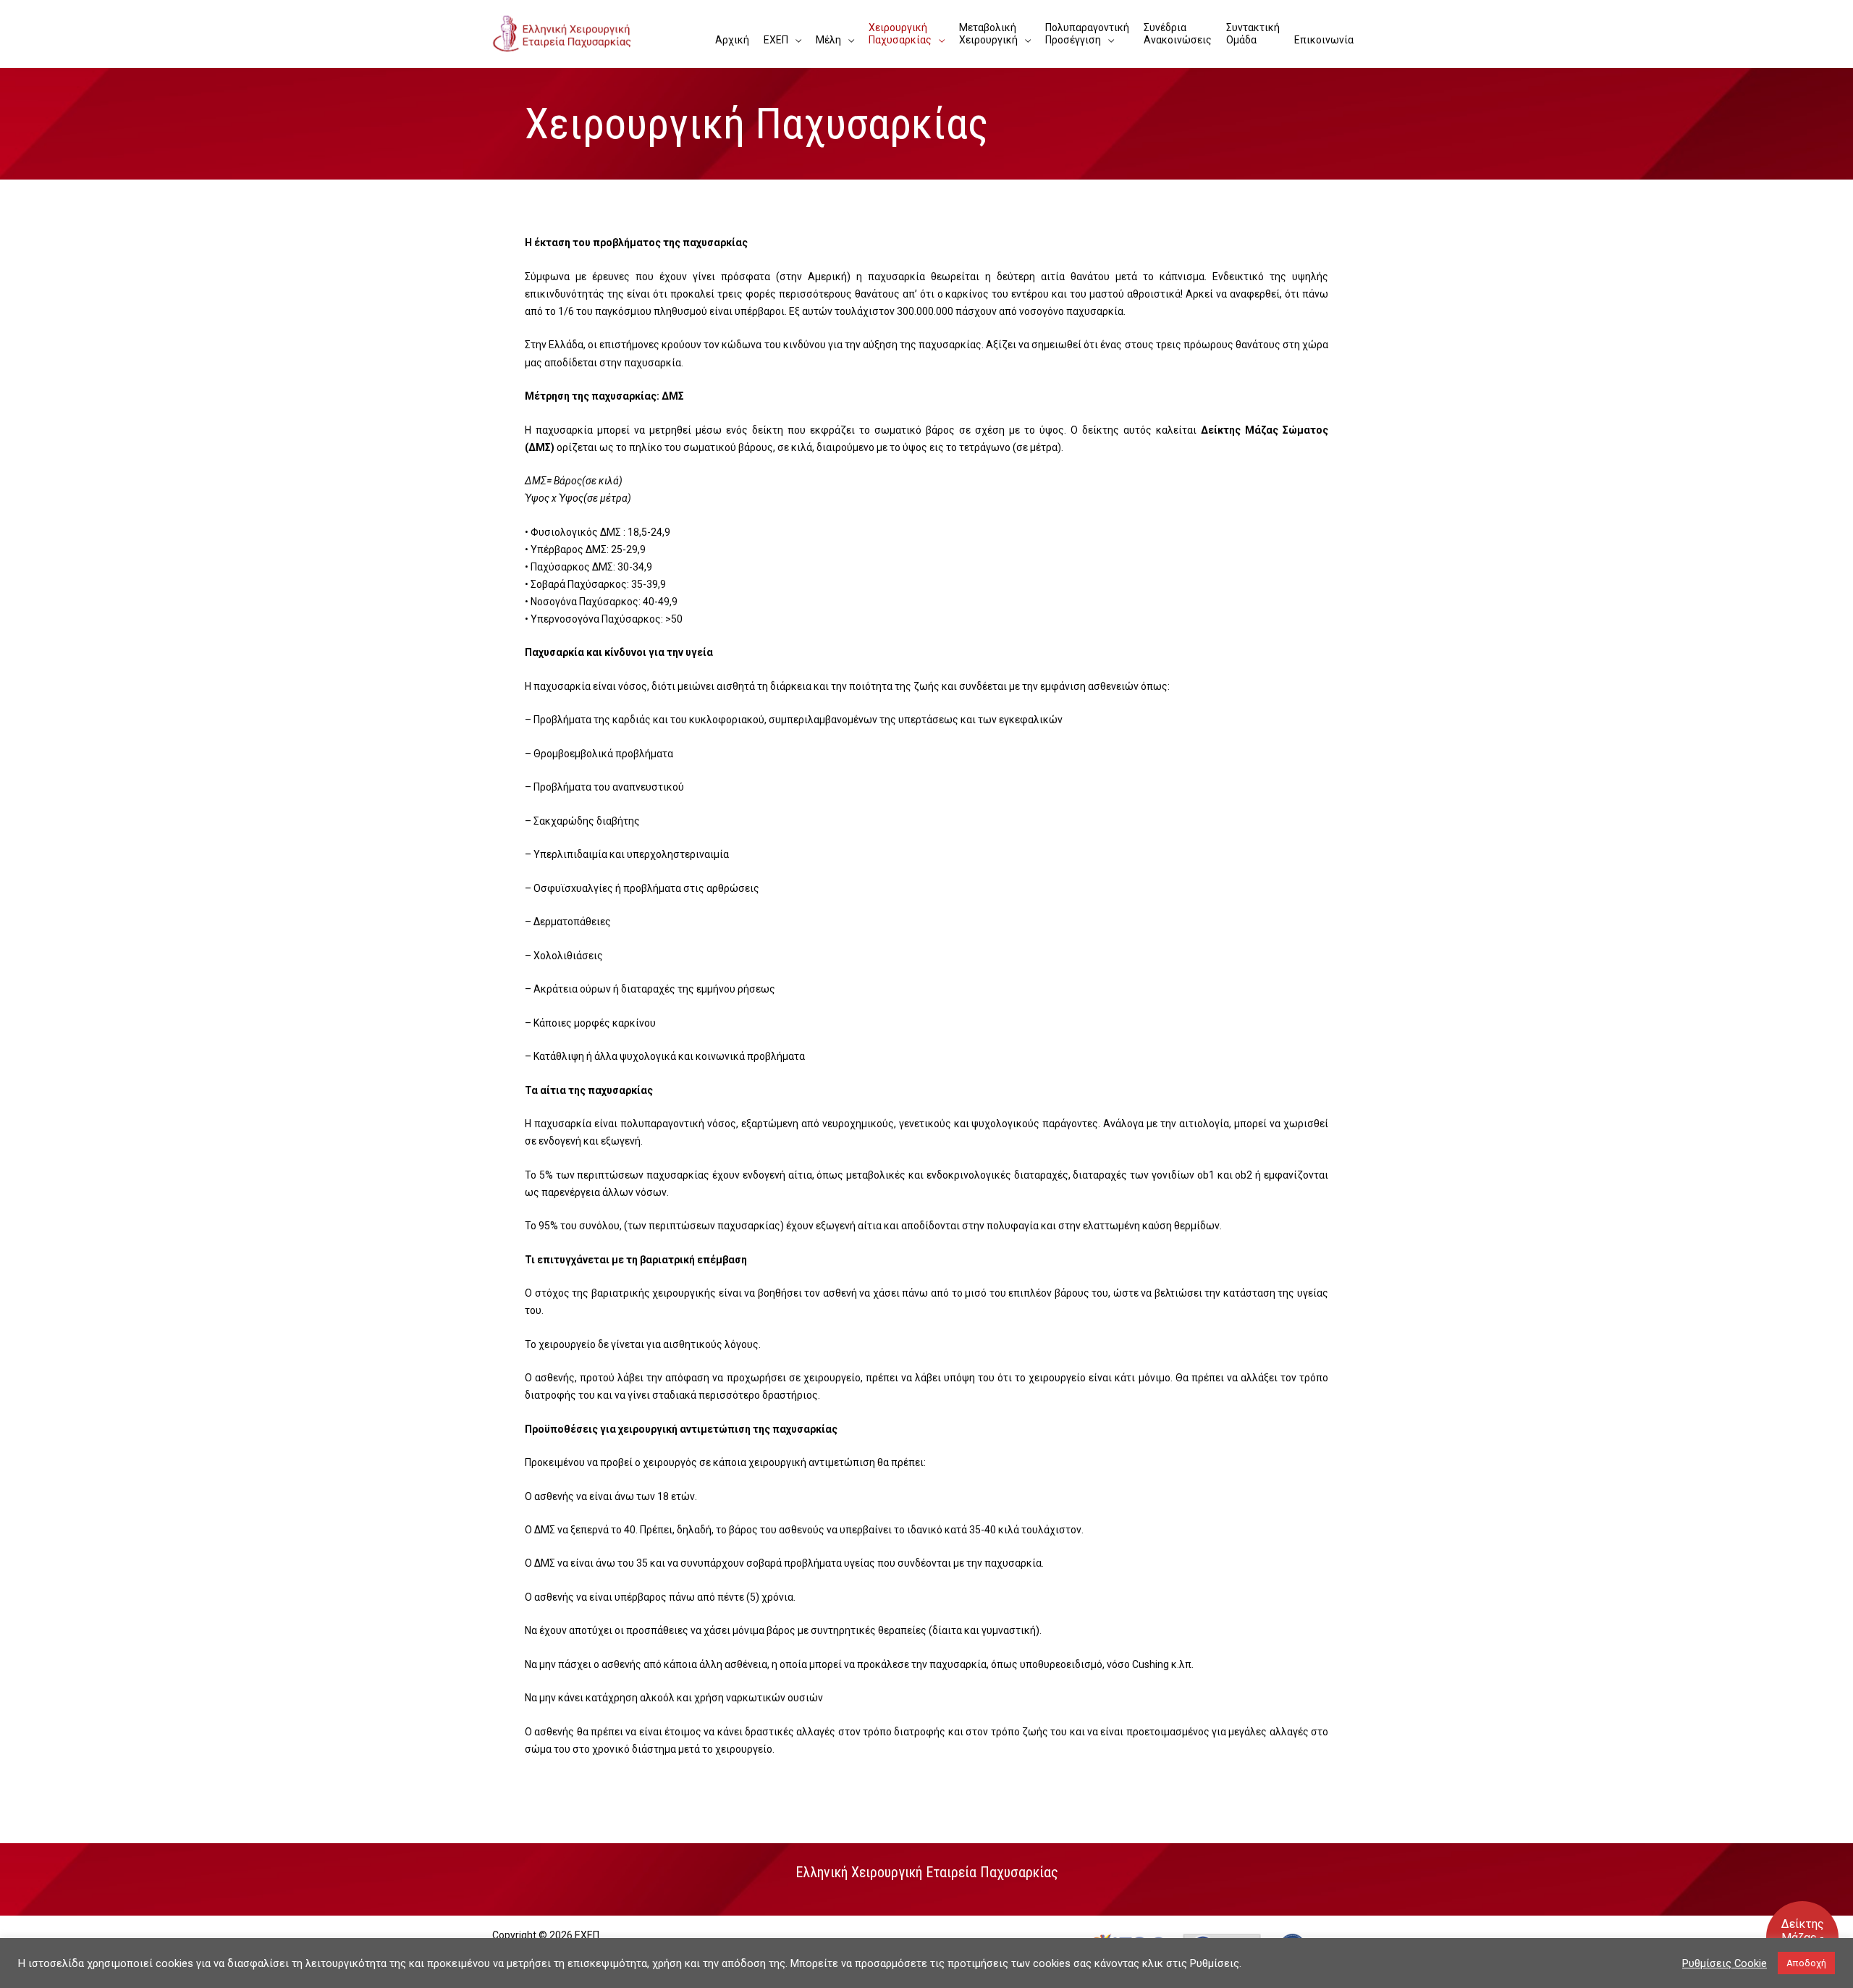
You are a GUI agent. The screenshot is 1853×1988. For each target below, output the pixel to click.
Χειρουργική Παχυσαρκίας (900, 34)
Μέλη (828, 40)
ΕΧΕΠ (776, 40)
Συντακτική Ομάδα (1253, 34)
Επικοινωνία (1324, 40)
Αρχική (732, 40)
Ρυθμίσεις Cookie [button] (1725, 1963)
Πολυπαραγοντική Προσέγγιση (1087, 34)
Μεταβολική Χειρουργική (988, 34)
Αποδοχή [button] (1806, 1963)
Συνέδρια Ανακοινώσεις (1178, 34)
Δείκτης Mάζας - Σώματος (1803, 1938)
